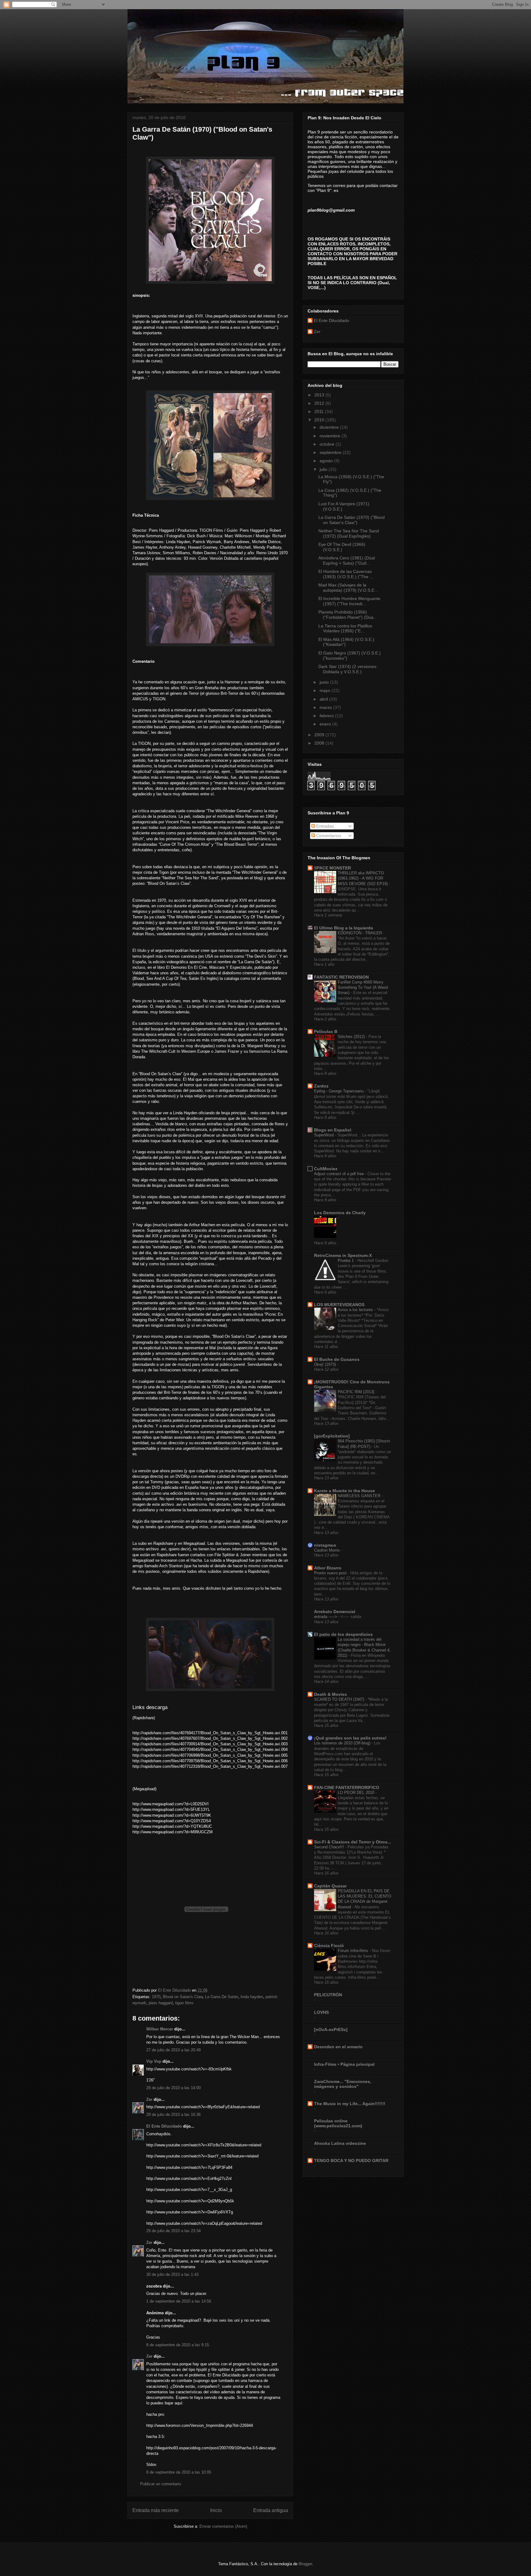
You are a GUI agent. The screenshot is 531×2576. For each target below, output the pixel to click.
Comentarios (328, 836)
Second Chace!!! (330, 1847)
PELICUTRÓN (328, 1995)
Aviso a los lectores (356, 1310)
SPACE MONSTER (332, 868)
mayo (326, 690)
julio (324, 469)
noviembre (330, 436)
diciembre (330, 427)
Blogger (305, 2564)
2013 (320, 395)
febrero (327, 716)
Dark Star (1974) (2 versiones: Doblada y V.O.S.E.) (348, 669)
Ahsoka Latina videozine (340, 2143)
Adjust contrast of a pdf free (340, 1174)
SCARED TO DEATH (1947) (340, 1699)
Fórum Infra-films (354, 1951)
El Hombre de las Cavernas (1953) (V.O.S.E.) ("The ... (346, 574)
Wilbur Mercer (160, 2029)
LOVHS (321, 2012)
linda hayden (252, 1997)
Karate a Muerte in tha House (344, 1491)
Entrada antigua (271, 2510)
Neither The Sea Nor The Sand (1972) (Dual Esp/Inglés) (349, 533)
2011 (320, 411)
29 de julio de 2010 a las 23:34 (173, 2231)
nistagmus (325, 1545)
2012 (320, 403)
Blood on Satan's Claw (183, 1997)
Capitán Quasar (330, 1886)
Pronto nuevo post (331, 1573)
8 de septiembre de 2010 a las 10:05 (179, 2472)
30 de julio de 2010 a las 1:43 (172, 2274)
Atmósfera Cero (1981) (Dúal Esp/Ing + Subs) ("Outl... (347, 561)
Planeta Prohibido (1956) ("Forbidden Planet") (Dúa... (348, 615)
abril (324, 699)
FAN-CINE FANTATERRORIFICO (347, 1787)
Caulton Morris (328, 1550)
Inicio (216, 2510)
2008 (320, 743)
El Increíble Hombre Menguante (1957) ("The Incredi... (349, 601)
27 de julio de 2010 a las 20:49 (173, 2050)
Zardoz (321, 1086)
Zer (149, 2099)
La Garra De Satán (222, 1997)
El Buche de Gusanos (337, 1359)
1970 (156, 1997)
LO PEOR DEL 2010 (357, 1793)
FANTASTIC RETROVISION (341, 977)
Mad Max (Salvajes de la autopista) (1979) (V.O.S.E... (348, 588)
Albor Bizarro (328, 1568)
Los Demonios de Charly (340, 1213)
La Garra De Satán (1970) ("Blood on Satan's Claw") (352, 520)
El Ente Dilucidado (164, 2126)
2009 (320, 735)
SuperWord (324, 1135)
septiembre (331, 452)
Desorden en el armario (338, 2047)
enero (326, 724)
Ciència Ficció (329, 1946)
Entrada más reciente (156, 2510)
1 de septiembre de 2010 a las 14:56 (179, 2301)
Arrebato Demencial (335, 1612)
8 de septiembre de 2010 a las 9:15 (178, 2345)
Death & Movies (330, 1694)
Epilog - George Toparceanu (339, 1091)
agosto (327, 461)
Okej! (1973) (326, 1364)
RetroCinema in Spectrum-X (343, 1255)
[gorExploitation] (332, 1436)
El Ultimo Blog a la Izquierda (344, 928)
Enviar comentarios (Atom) (223, 2526)
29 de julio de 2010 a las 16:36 (173, 2115)
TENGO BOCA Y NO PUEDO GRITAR (351, 2161)
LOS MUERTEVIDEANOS (339, 1305)
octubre (328, 444)
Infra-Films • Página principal (344, 2064)
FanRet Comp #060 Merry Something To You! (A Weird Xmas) (363, 988)
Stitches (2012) (352, 1037)
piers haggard (161, 2003)
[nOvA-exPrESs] (331, 2029)
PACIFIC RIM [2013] (357, 1392)
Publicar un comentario (161, 2484)
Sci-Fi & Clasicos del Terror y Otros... (353, 1842)
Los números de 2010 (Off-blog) (343, 1743)
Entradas (324, 826)
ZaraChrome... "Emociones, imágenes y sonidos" (343, 2084)
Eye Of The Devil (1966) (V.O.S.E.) (342, 547)
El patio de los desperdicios (343, 1634)
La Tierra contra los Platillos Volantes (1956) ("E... (345, 628)
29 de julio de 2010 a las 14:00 (173, 2088)
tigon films (184, 2003)
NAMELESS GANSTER (360, 1496)
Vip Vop (154, 2061)
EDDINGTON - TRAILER (360, 933)
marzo (326, 707)
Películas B (326, 1032)
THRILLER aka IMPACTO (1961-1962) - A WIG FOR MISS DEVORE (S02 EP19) (363, 878)
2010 (320, 420)
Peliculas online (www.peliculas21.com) (338, 2123)
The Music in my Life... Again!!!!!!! (350, 2104)
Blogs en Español (333, 1130)
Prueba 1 (346, 1260)
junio (325, 682)
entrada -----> (326, 1617)
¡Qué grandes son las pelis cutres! (350, 1738)
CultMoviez (326, 1169)
